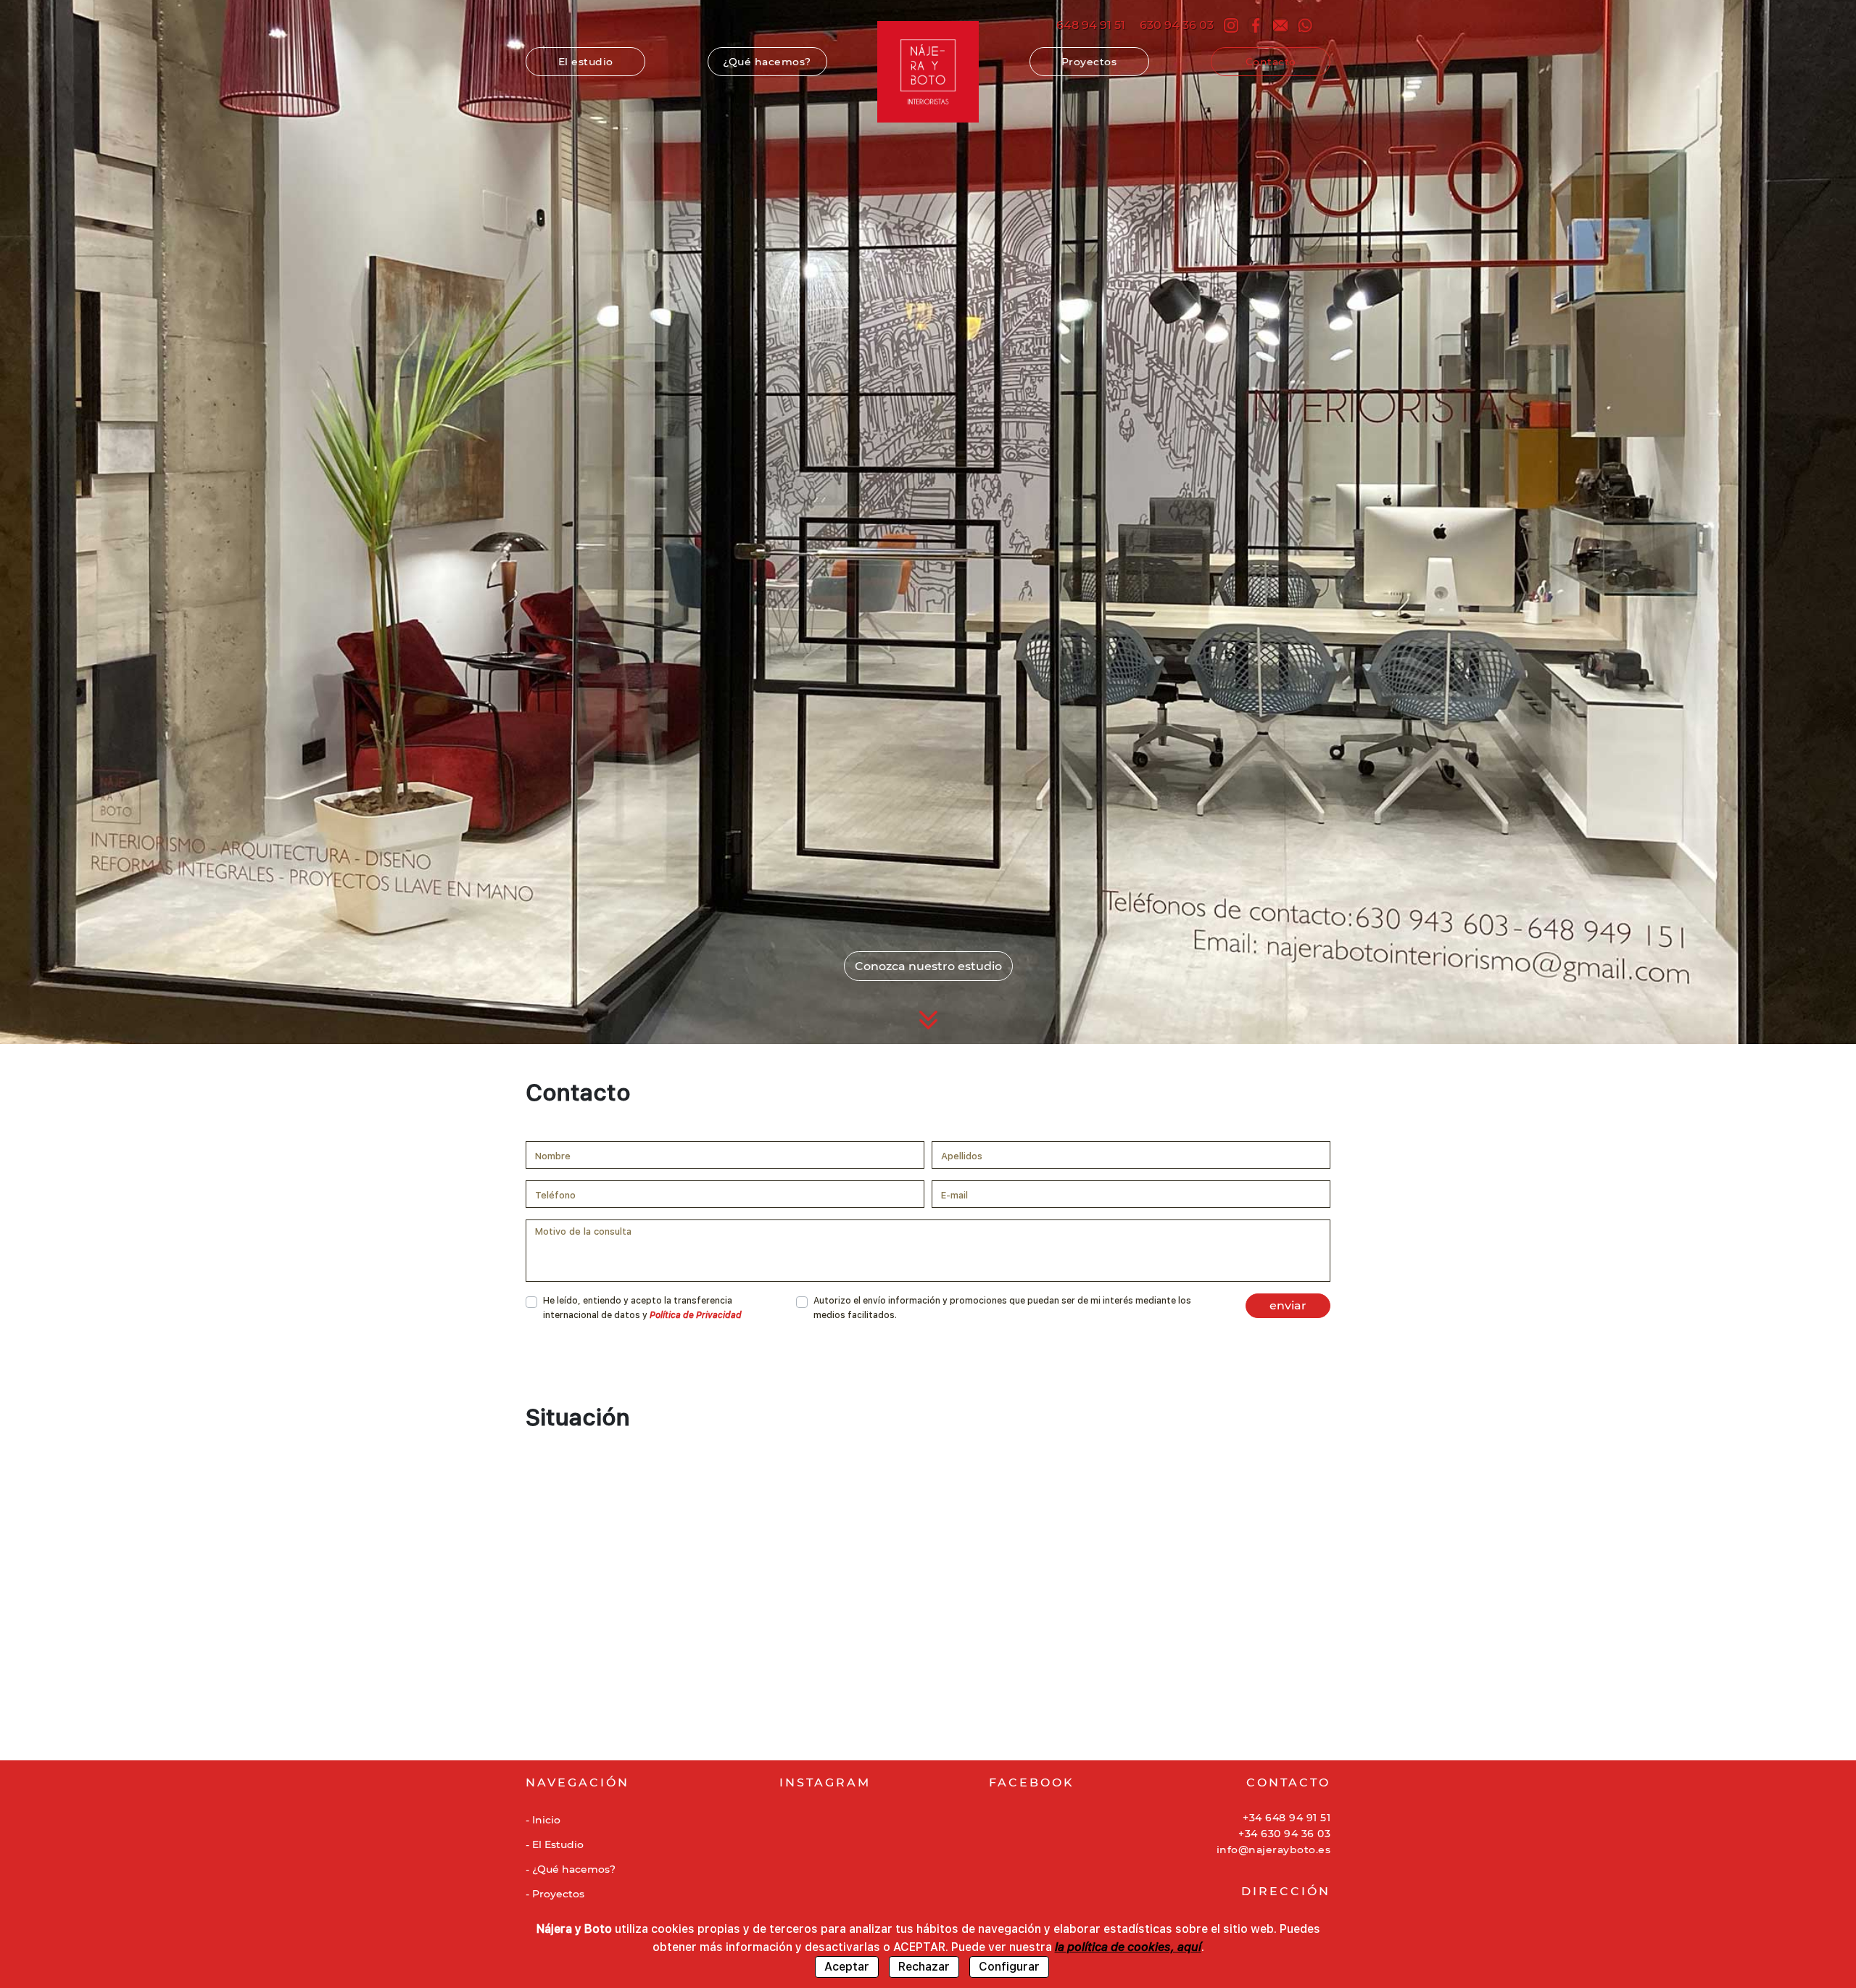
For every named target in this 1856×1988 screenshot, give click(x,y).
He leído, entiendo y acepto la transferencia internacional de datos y (642, 1308)
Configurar (1009, 1967)
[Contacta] (1280, 25)
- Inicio (543, 1820)
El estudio (586, 62)
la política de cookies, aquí (1128, 1947)
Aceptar (847, 1967)
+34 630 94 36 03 (1284, 1834)
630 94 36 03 (1177, 25)
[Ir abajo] (928, 1020)
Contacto (1271, 62)
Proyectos (1089, 62)
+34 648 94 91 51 (1287, 1818)
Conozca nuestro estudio (928, 966)
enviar (1288, 1305)
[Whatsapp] (1305, 25)
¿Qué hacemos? (775, 62)
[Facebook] (1256, 25)
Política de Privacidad (696, 1315)
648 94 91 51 (1091, 25)
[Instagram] (1231, 25)
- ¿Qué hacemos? (571, 1869)
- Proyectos (555, 1894)
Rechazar (924, 1967)
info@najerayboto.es (1273, 1850)
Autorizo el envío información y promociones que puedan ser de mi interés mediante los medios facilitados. (1002, 1308)
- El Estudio (555, 1844)
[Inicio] (928, 72)
